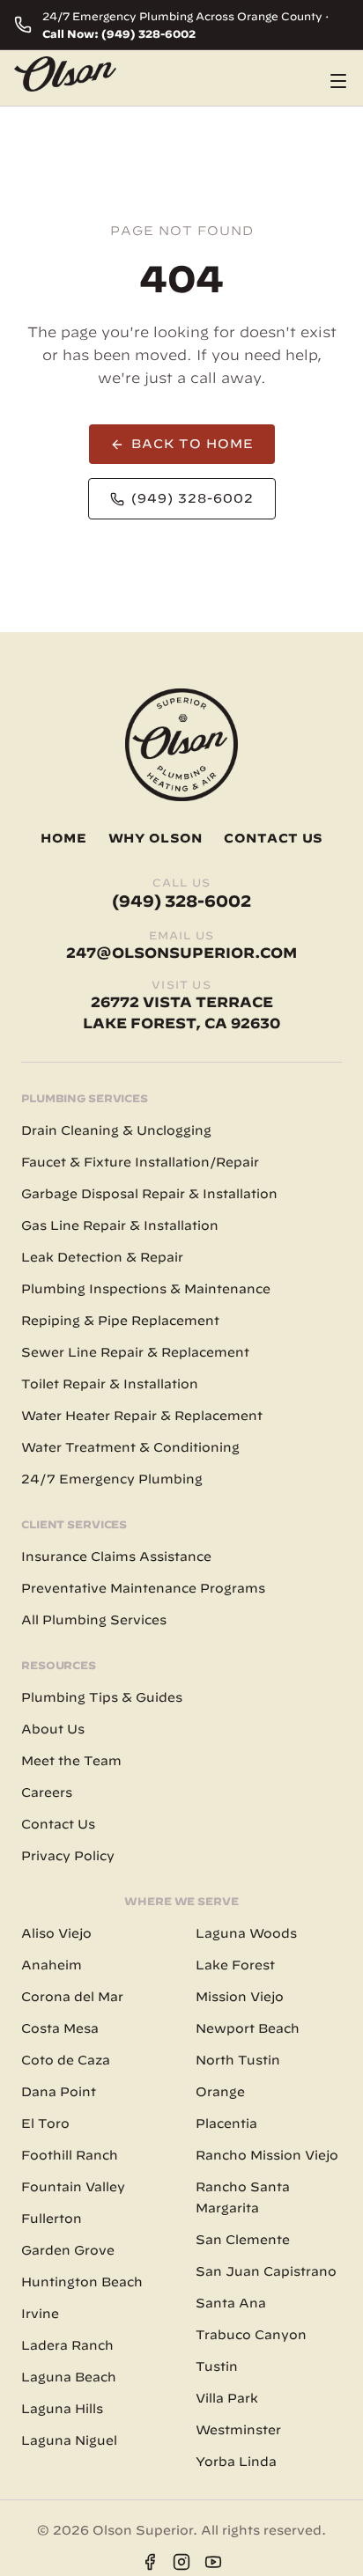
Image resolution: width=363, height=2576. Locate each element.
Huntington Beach (82, 2282)
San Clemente (243, 2240)
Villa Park (227, 2398)
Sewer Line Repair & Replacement (135, 1352)
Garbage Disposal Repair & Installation (149, 1194)
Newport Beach (248, 2028)
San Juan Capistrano (266, 2271)
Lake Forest (235, 1965)
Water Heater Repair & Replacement (142, 1416)
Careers (47, 1792)
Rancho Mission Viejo (267, 2155)
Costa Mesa (60, 2028)
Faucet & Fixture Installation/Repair (140, 1162)
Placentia (226, 2123)
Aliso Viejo (56, 1933)
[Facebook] (150, 2562)
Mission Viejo (240, 1997)
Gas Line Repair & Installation (120, 1225)
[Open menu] (338, 81)
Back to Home (193, 444)
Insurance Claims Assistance (116, 1557)
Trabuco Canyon (251, 2335)
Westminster (238, 2430)
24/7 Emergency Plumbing (112, 1479)
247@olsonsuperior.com (181, 953)
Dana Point (59, 2092)
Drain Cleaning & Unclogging (116, 1130)
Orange (220, 2092)
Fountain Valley (73, 2187)
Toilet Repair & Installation (110, 1384)
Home (64, 838)
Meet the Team (71, 1761)
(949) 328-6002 (193, 498)
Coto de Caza (66, 2060)
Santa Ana (231, 2303)
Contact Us (273, 838)
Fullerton (52, 2219)
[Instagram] (181, 2562)
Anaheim (52, 1965)
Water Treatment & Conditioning (130, 1447)
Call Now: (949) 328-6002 (119, 33)
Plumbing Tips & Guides (102, 1697)
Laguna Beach (69, 2377)
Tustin (217, 2366)
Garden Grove (68, 2250)
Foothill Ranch (70, 2155)
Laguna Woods (246, 1933)
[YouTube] (213, 2562)
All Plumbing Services (94, 1620)
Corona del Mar (72, 1997)
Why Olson (156, 838)
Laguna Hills (62, 2409)
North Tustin (238, 2060)
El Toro (45, 2123)
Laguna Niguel (69, 2440)
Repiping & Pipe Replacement (120, 1321)
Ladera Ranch (67, 2345)
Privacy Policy (68, 1856)
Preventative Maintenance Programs (143, 1588)
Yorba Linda (236, 2462)
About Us (53, 1729)
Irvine (40, 2314)
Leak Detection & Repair (102, 1257)
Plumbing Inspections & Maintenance (146, 1289)
